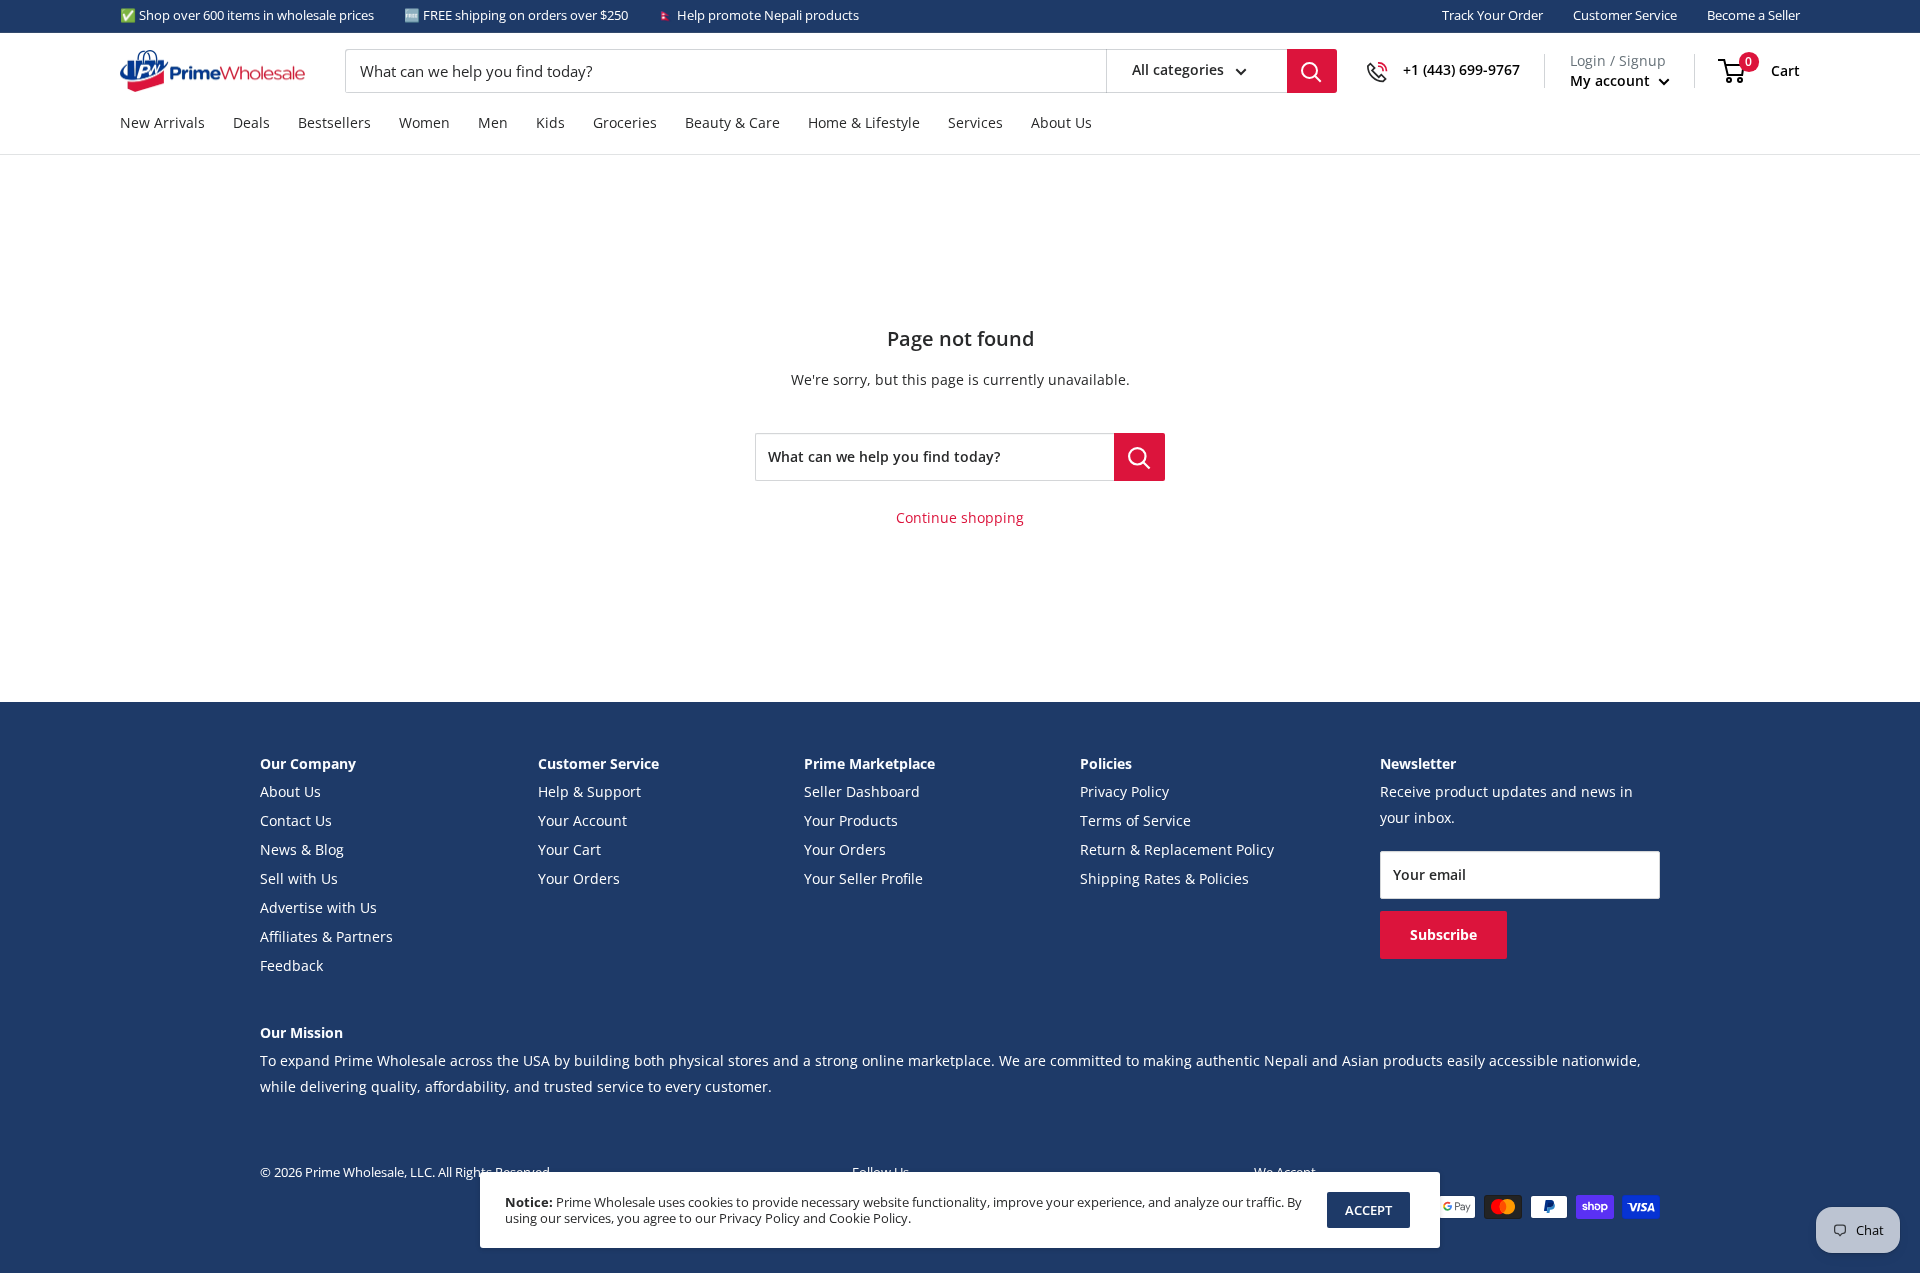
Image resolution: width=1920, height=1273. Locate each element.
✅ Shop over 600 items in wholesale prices (247, 15)
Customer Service (1625, 15)
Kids (550, 123)
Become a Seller (1753, 15)
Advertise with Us (318, 908)
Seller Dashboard (862, 792)
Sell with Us (299, 879)
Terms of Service (1135, 821)
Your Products (851, 821)
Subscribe (1443, 934)
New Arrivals (162, 123)
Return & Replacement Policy (1177, 850)
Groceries (625, 123)
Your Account (582, 821)
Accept (1368, 1210)
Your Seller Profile (863, 879)
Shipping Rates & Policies (1164, 879)
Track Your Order (1492, 15)
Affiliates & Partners (326, 937)
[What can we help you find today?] (1139, 457)
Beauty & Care (732, 123)
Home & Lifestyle (864, 123)
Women (424, 123)
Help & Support (589, 792)
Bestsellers (334, 123)
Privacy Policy (1124, 792)
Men (493, 123)
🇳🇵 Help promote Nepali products (758, 15)
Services (975, 123)
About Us (1061, 123)
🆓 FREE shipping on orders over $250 (516, 15)
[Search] (1312, 71)
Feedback (291, 966)
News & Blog (302, 850)
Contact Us (296, 821)
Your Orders (579, 879)
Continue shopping (960, 518)
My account (1612, 80)
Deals (251, 123)
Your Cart (569, 850)
